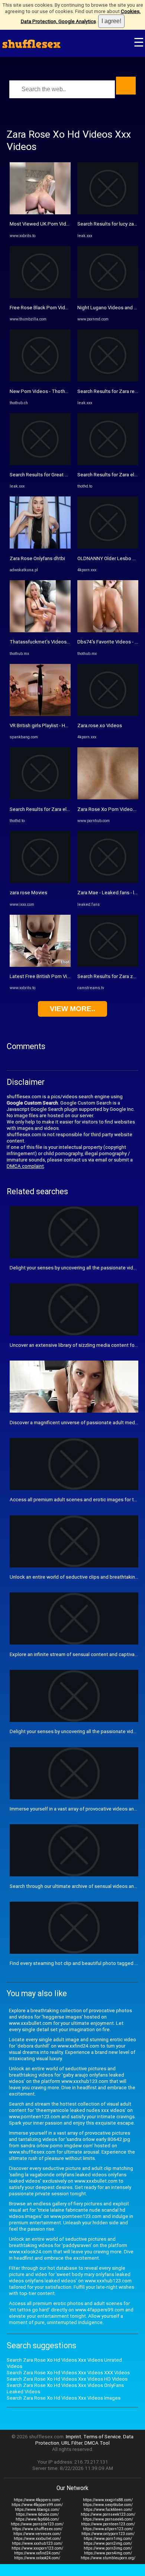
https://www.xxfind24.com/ (37, 2553)
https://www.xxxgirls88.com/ (108, 2500)
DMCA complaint (25, 1166)
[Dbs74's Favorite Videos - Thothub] (108, 631)
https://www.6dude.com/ (37, 2514)
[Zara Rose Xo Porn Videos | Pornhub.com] (108, 798)
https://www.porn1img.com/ (108, 2539)
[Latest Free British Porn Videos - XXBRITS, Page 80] (40, 965)
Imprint (73, 2437)
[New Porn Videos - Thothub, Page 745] (40, 380)
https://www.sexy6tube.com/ (108, 2505)
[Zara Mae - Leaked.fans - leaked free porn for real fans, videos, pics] (108, 881)
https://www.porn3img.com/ (108, 2548)
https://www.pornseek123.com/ (108, 2514)
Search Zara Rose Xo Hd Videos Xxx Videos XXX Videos (68, 2373)
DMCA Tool (97, 2443)
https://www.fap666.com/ (37, 2519)
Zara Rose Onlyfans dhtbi (37, 558)
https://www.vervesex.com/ (37, 2534)
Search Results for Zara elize (41, 809)
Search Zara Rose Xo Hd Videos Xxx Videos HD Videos (67, 2379)
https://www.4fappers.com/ (37, 2500)
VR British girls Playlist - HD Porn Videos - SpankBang (67, 726)
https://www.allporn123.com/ (108, 2529)
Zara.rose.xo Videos (100, 726)
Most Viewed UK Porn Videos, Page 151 (54, 224)
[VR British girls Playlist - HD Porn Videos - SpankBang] (40, 714)
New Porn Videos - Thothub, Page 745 (52, 391)
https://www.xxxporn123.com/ (37, 2548)
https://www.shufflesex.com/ (37, 2529)
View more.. (72, 1009)
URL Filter (72, 2443)
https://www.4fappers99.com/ (37, 2505)
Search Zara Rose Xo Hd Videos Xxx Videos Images (64, 2398)
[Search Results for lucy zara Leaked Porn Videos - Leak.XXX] (108, 213)
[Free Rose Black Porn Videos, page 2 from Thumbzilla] (40, 296)
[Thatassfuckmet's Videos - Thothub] (40, 631)
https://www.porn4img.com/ (108, 2553)
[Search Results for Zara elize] (40, 798)
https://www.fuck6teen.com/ (108, 2510)
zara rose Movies (28, 893)
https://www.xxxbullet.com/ (37, 2539)
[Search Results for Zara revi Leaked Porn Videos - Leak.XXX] (108, 380)
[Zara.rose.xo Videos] (108, 714)
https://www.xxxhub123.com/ (37, 2543)
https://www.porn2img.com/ (108, 2543)
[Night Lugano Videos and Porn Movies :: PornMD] (108, 296)
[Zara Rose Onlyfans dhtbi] (40, 547)
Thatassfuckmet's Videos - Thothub (49, 642)
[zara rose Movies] (40, 881)
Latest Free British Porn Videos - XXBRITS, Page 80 (66, 976)
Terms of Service (102, 2437)
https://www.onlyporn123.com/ (108, 2534)
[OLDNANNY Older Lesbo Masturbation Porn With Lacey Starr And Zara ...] (108, 547)
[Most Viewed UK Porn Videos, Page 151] (40, 213)
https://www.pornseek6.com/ (108, 2519)
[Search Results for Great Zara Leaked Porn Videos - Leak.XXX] (40, 464)
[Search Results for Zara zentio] (108, 965)
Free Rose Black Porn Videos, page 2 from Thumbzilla (69, 308)
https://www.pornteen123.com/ (108, 2524)
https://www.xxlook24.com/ (37, 2558)
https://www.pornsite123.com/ (37, 2524)
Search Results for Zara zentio (111, 976)
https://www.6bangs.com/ (37, 2510)
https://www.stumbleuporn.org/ (108, 2558)
